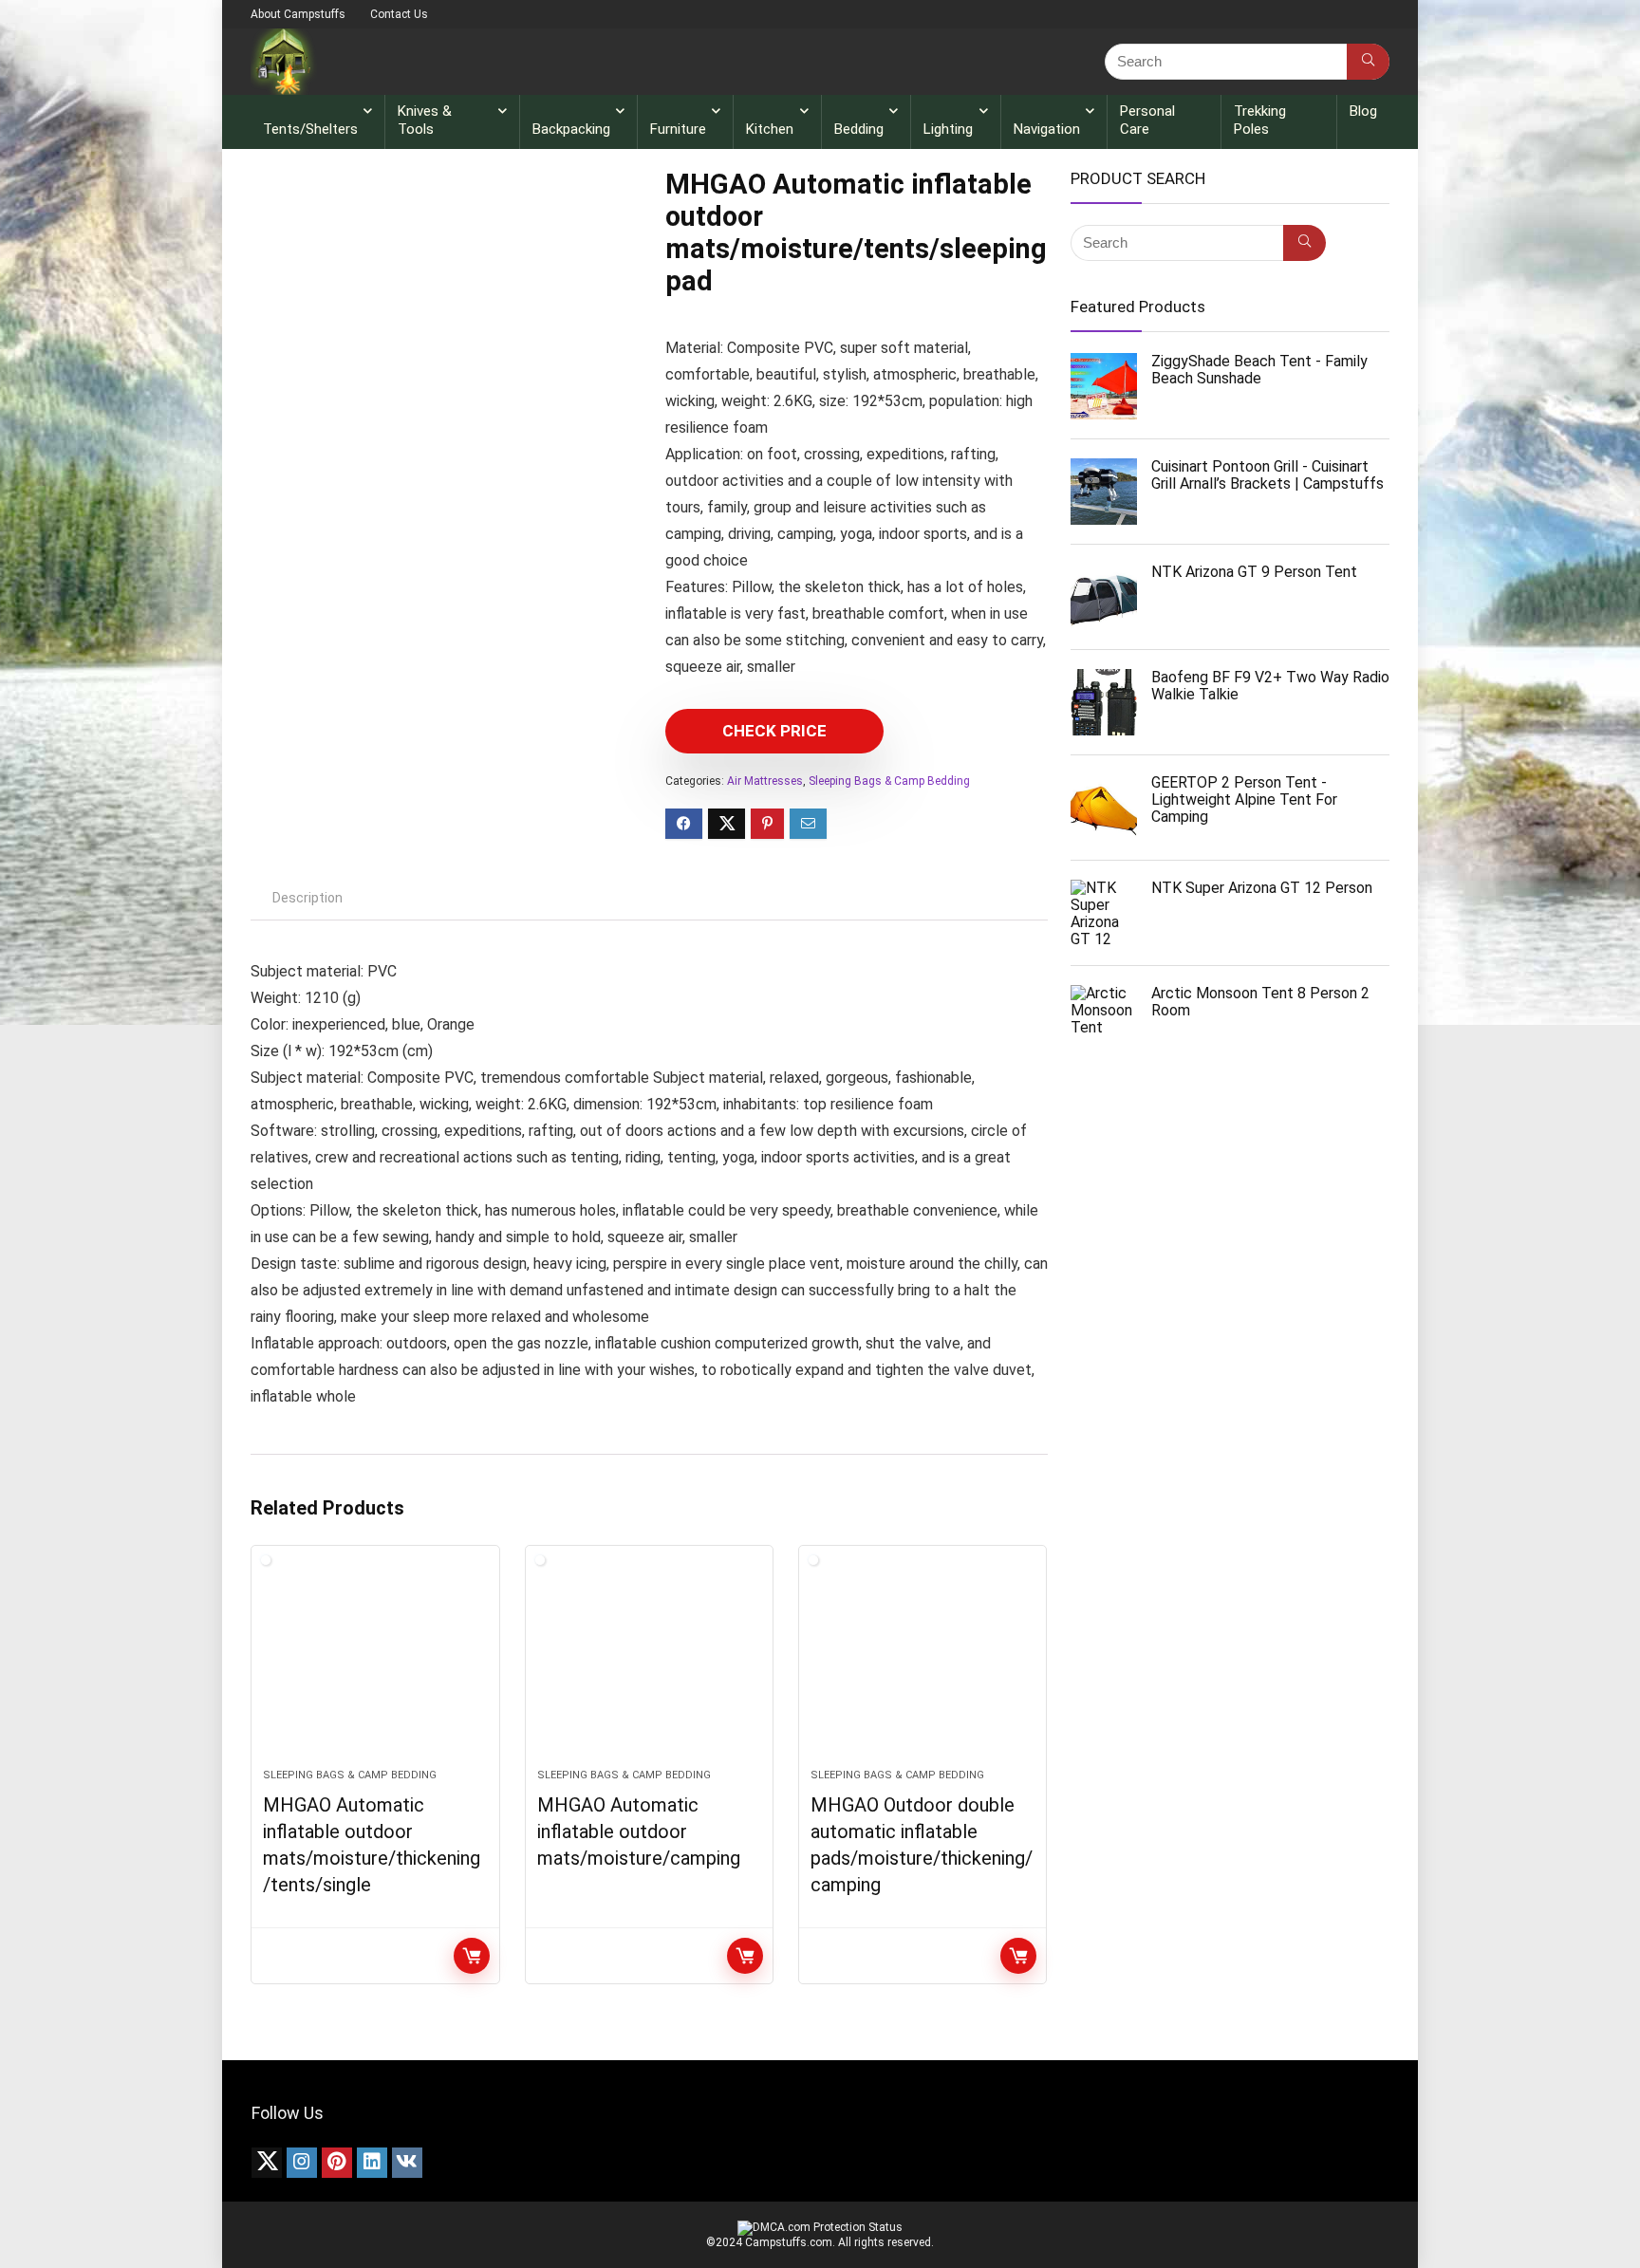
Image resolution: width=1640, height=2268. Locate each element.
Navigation (1047, 129)
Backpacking (571, 129)
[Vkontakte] (407, 2163)
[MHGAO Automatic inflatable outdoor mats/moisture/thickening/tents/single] (375, 1666)
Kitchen (770, 129)
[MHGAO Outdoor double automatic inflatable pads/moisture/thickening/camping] (922, 1666)
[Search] (1368, 62)
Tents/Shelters (310, 129)
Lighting (948, 129)
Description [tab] (307, 898)
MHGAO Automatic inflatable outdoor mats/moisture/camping (639, 1831)
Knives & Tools (425, 120)
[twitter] (267, 2163)
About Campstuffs (298, 14)
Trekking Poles (1260, 120)
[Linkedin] (372, 2163)
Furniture (678, 129)
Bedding (859, 129)
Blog (1363, 111)
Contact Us (399, 14)
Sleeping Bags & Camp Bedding (889, 781)
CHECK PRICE (774, 731)
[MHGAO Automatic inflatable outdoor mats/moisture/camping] (649, 1666)
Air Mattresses (765, 781)
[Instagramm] (302, 2163)
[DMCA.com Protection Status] (820, 2227)
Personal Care (1147, 120)
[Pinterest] (337, 2163)
